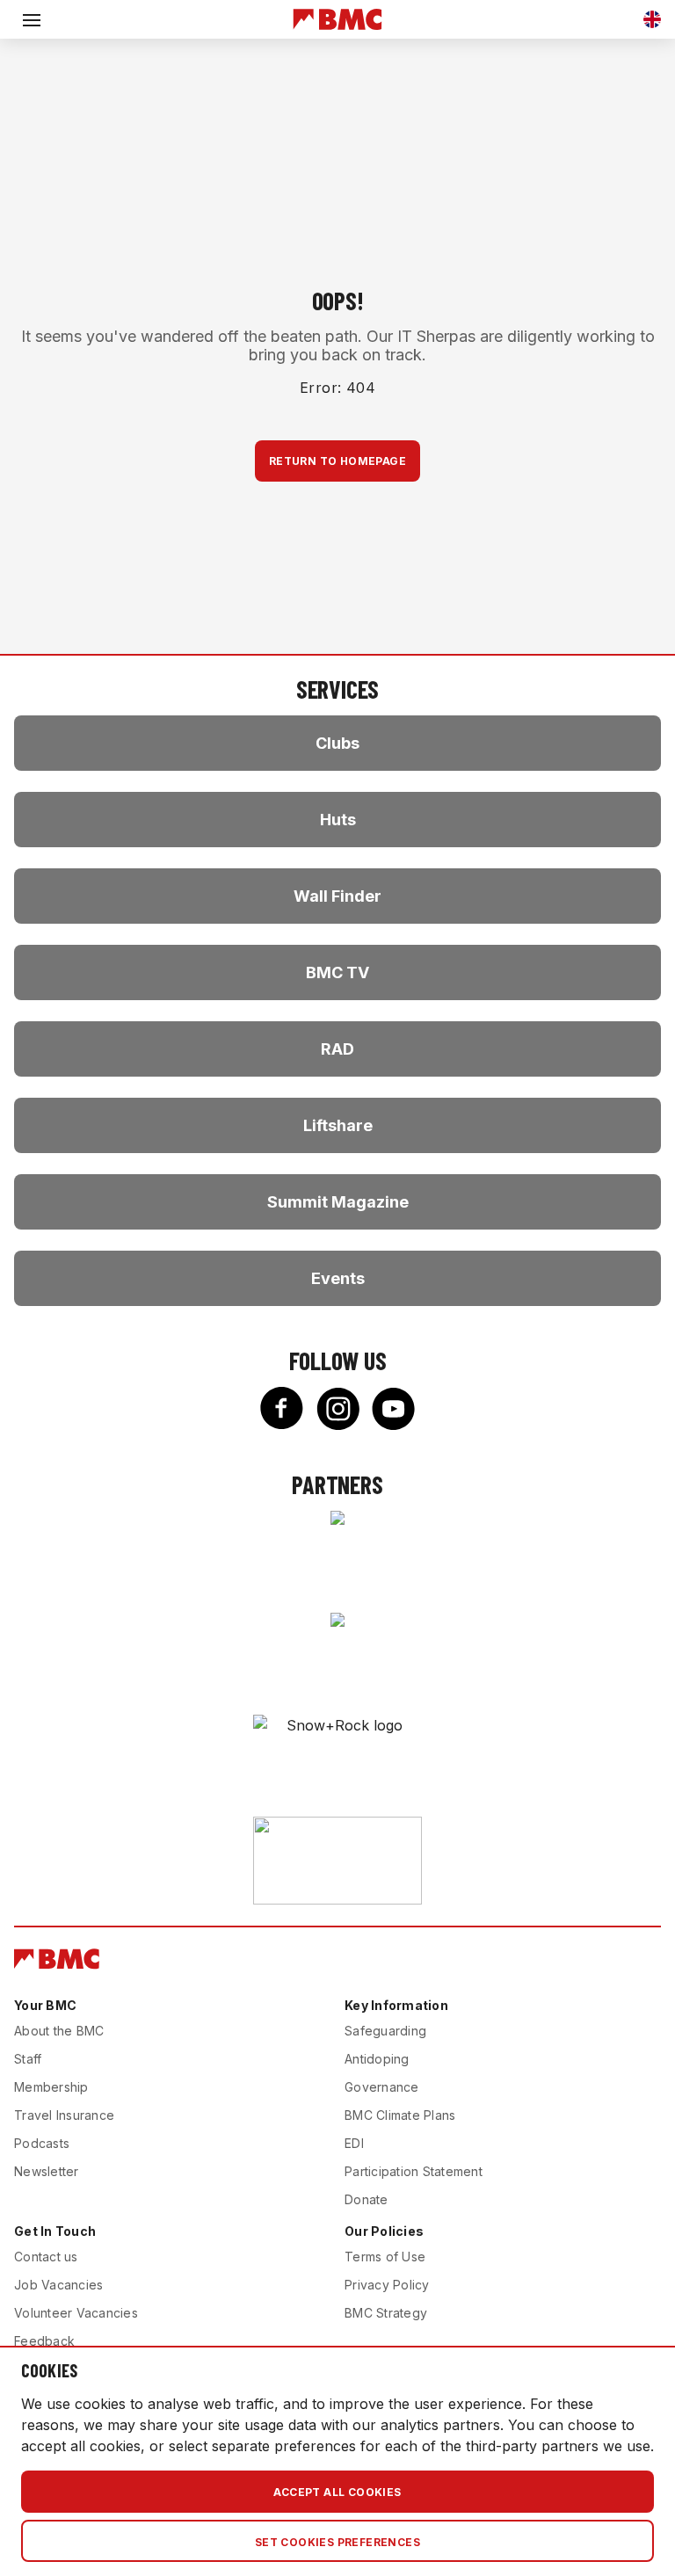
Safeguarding (385, 2031)
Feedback (44, 2341)
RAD (337, 1049)
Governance (382, 2087)
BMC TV (337, 972)
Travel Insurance (64, 2115)
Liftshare (338, 1125)
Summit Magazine (338, 1202)
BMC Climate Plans (400, 2115)
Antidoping (377, 2059)
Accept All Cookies (337, 2492)
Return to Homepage (337, 461)
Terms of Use (385, 2257)
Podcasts (42, 2143)
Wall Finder (337, 896)
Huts (338, 820)
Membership (51, 2087)
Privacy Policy (387, 2285)
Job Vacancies (58, 2285)
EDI (354, 2143)
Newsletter (47, 2171)
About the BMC (59, 2031)
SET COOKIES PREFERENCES (337, 2542)
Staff (28, 2059)
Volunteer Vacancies (76, 2313)
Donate (367, 2199)
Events (338, 1278)
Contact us (46, 2257)
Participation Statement (414, 2171)
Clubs (337, 743)
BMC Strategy (386, 2313)
